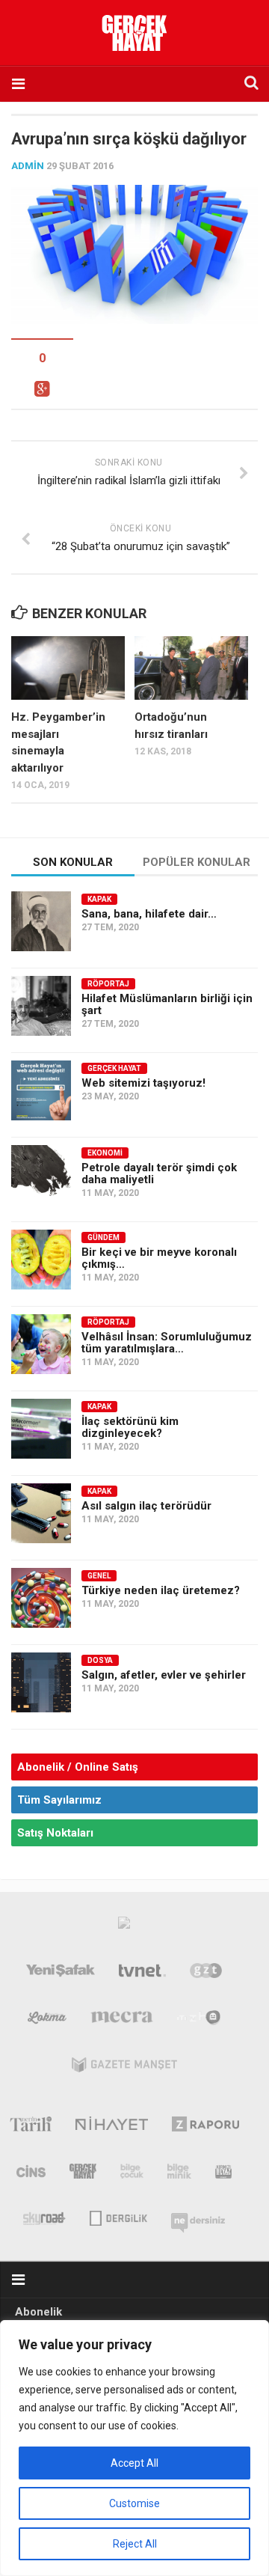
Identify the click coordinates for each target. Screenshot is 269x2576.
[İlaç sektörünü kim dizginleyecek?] (41, 1429)
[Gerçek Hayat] (83, 2174)
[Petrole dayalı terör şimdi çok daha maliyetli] (41, 1175)
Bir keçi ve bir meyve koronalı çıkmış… (159, 1258)
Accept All (134, 2463)
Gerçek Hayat (114, 1068)
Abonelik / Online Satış (78, 1767)
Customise (134, 2503)
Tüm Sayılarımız (59, 1800)
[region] (134, 2448)
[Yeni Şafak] (61, 1974)
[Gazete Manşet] (124, 2068)
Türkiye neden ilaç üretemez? (161, 1590)
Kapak (99, 899)
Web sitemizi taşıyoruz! (143, 1083)
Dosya (100, 1660)
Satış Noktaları (55, 1833)
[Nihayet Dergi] (112, 2127)
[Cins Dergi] (31, 2174)
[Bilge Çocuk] (132, 2174)
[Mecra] (122, 2021)
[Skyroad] (44, 2217)
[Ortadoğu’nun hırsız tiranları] (191, 668)
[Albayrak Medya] (124, 1926)
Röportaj (108, 984)
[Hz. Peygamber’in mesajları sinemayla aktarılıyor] (68, 668)
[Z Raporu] (206, 2127)
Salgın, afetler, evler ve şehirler (164, 1675)
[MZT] (199, 2021)
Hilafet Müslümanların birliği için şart (167, 1004)
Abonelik (38, 2312)
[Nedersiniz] (198, 2217)
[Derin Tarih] (30, 2127)
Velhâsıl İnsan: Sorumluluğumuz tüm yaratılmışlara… (167, 1343)
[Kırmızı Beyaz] (223, 2174)
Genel (99, 1576)
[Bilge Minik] (179, 2174)
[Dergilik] (118, 2217)
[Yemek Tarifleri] (47, 2021)
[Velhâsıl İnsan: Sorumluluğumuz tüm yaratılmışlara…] (41, 1344)
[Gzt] (206, 1974)
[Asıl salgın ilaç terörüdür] (41, 1513)
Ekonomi (105, 1153)
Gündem (103, 1237)
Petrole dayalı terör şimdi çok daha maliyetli (159, 1173)
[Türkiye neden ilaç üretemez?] (41, 1598)
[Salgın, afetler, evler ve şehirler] (41, 1682)
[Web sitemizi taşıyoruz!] (41, 1090)
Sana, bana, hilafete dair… (149, 914)
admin (28, 166)
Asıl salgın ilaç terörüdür (146, 1506)
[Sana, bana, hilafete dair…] (41, 921)
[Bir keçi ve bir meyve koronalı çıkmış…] (41, 1260)
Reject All (135, 2544)
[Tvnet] (143, 1974)
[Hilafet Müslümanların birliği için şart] (41, 1006)
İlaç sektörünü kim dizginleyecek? (130, 1427)
